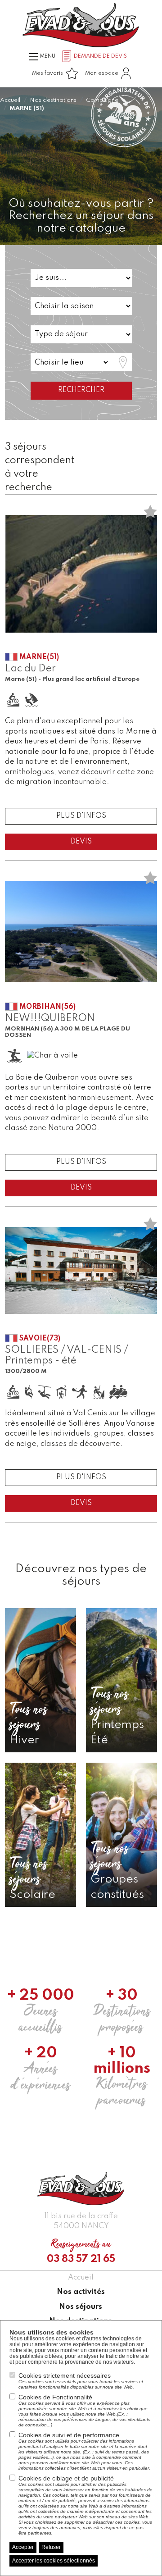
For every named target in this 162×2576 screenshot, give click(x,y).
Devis (81, 842)
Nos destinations (53, 100)
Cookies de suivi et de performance (84, 2451)
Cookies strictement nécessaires (81, 2381)
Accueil (10, 100)
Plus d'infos (81, 816)
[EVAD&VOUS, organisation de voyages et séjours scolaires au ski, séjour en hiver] (81, 25)
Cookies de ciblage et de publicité (85, 2505)
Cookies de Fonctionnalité (84, 2410)
